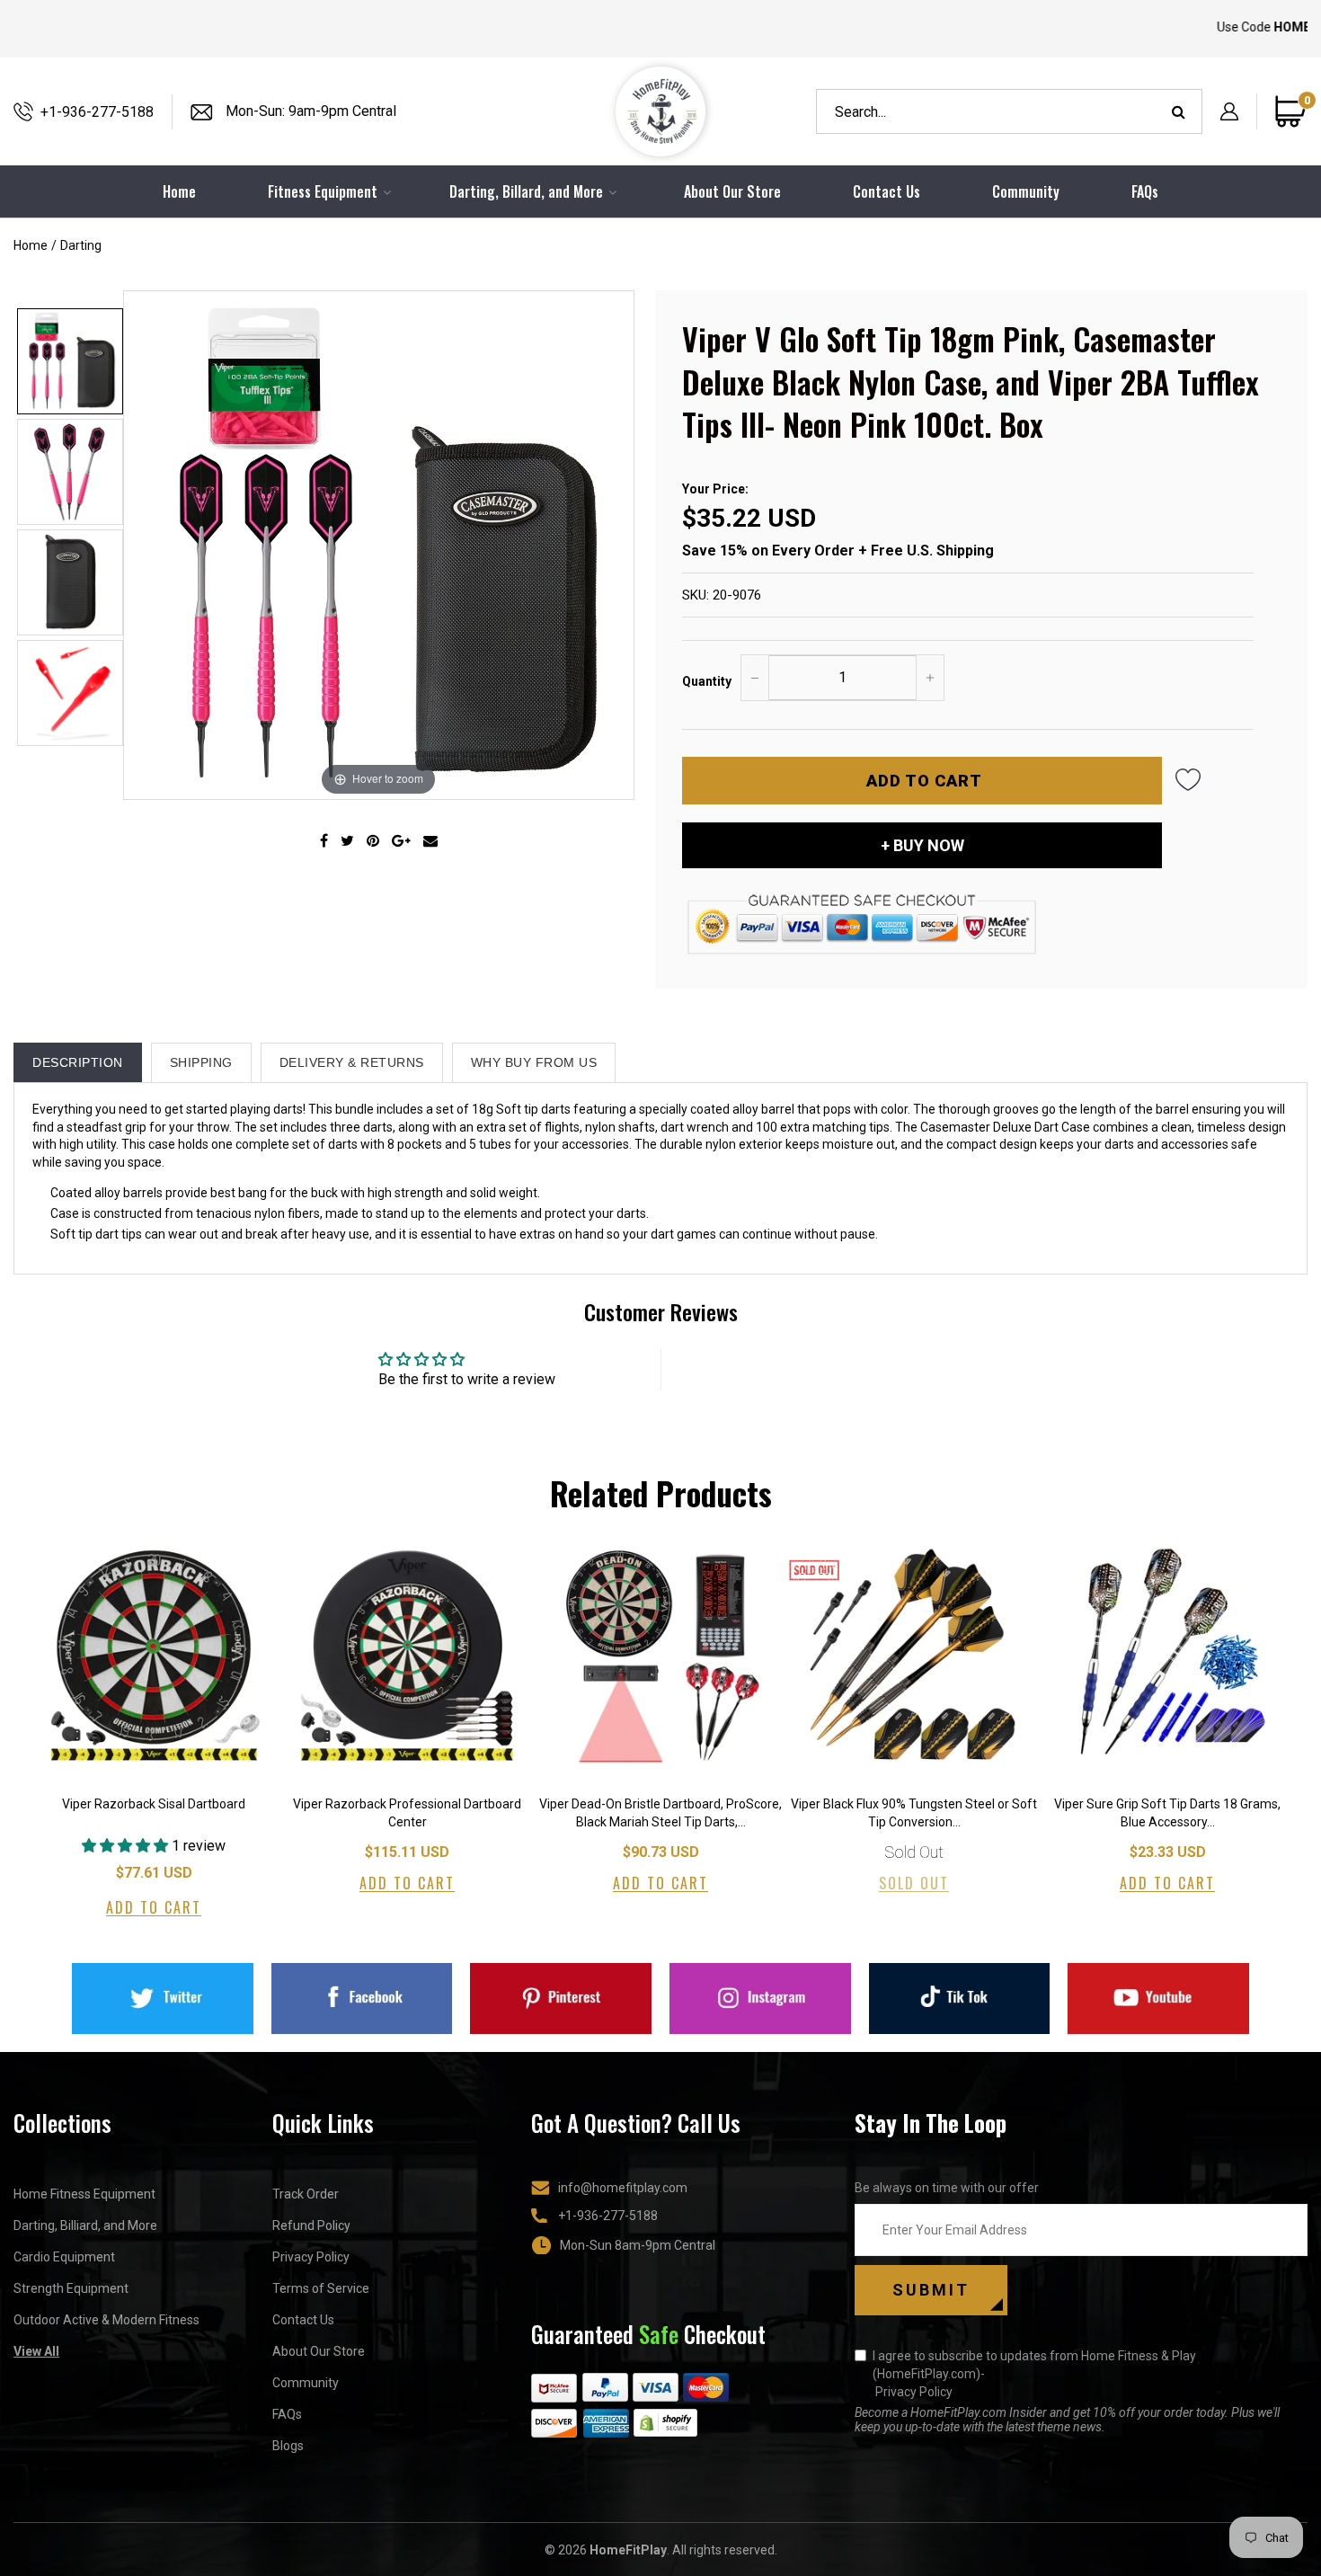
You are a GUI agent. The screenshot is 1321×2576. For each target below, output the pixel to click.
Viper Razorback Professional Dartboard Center (407, 1813)
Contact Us (887, 191)
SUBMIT (931, 2290)
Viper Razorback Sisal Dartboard (154, 1804)
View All (36, 2351)
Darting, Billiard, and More (85, 2225)
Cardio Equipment (64, 2257)
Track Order (306, 2194)
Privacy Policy (311, 2257)
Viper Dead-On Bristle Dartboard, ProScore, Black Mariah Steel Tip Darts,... (660, 1813)
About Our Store (732, 191)
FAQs (1145, 191)
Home (31, 245)
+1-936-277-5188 (97, 112)
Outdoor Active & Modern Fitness (106, 2320)
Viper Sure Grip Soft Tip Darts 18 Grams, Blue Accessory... (1167, 1813)
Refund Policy (311, 2225)
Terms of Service (321, 2288)
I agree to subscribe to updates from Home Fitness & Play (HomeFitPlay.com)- (1034, 2374)
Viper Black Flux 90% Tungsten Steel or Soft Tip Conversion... (914, 1813)
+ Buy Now (922, 845)
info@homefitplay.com (623, 2188)
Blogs (288, 2446)
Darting (81, 245)
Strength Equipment (71, 2288)
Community (1026, 191)
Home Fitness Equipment (84, 2194)
